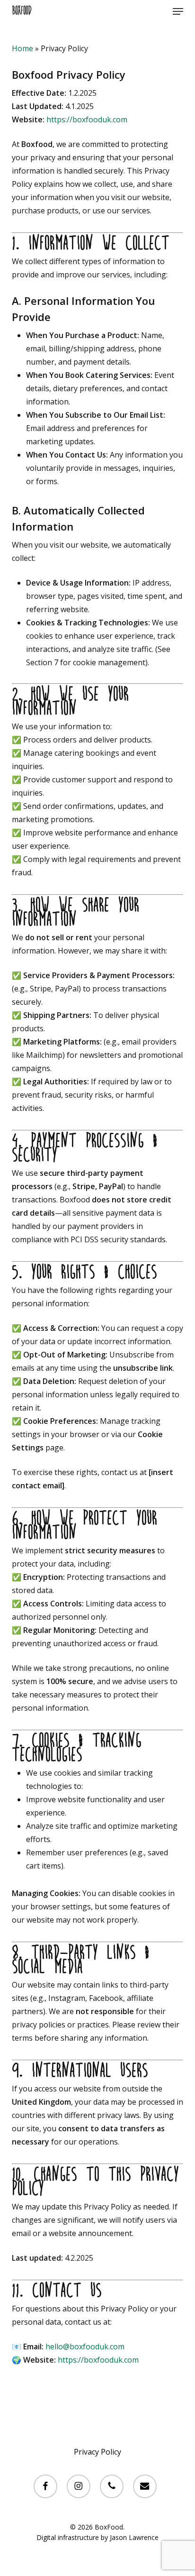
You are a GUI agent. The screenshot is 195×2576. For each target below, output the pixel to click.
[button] (178, 11)
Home (22, 48)
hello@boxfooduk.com (85, 2347)
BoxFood (22, 11)
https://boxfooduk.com (87, 119)
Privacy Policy (97, 2452)
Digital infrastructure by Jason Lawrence (97, 2537)
